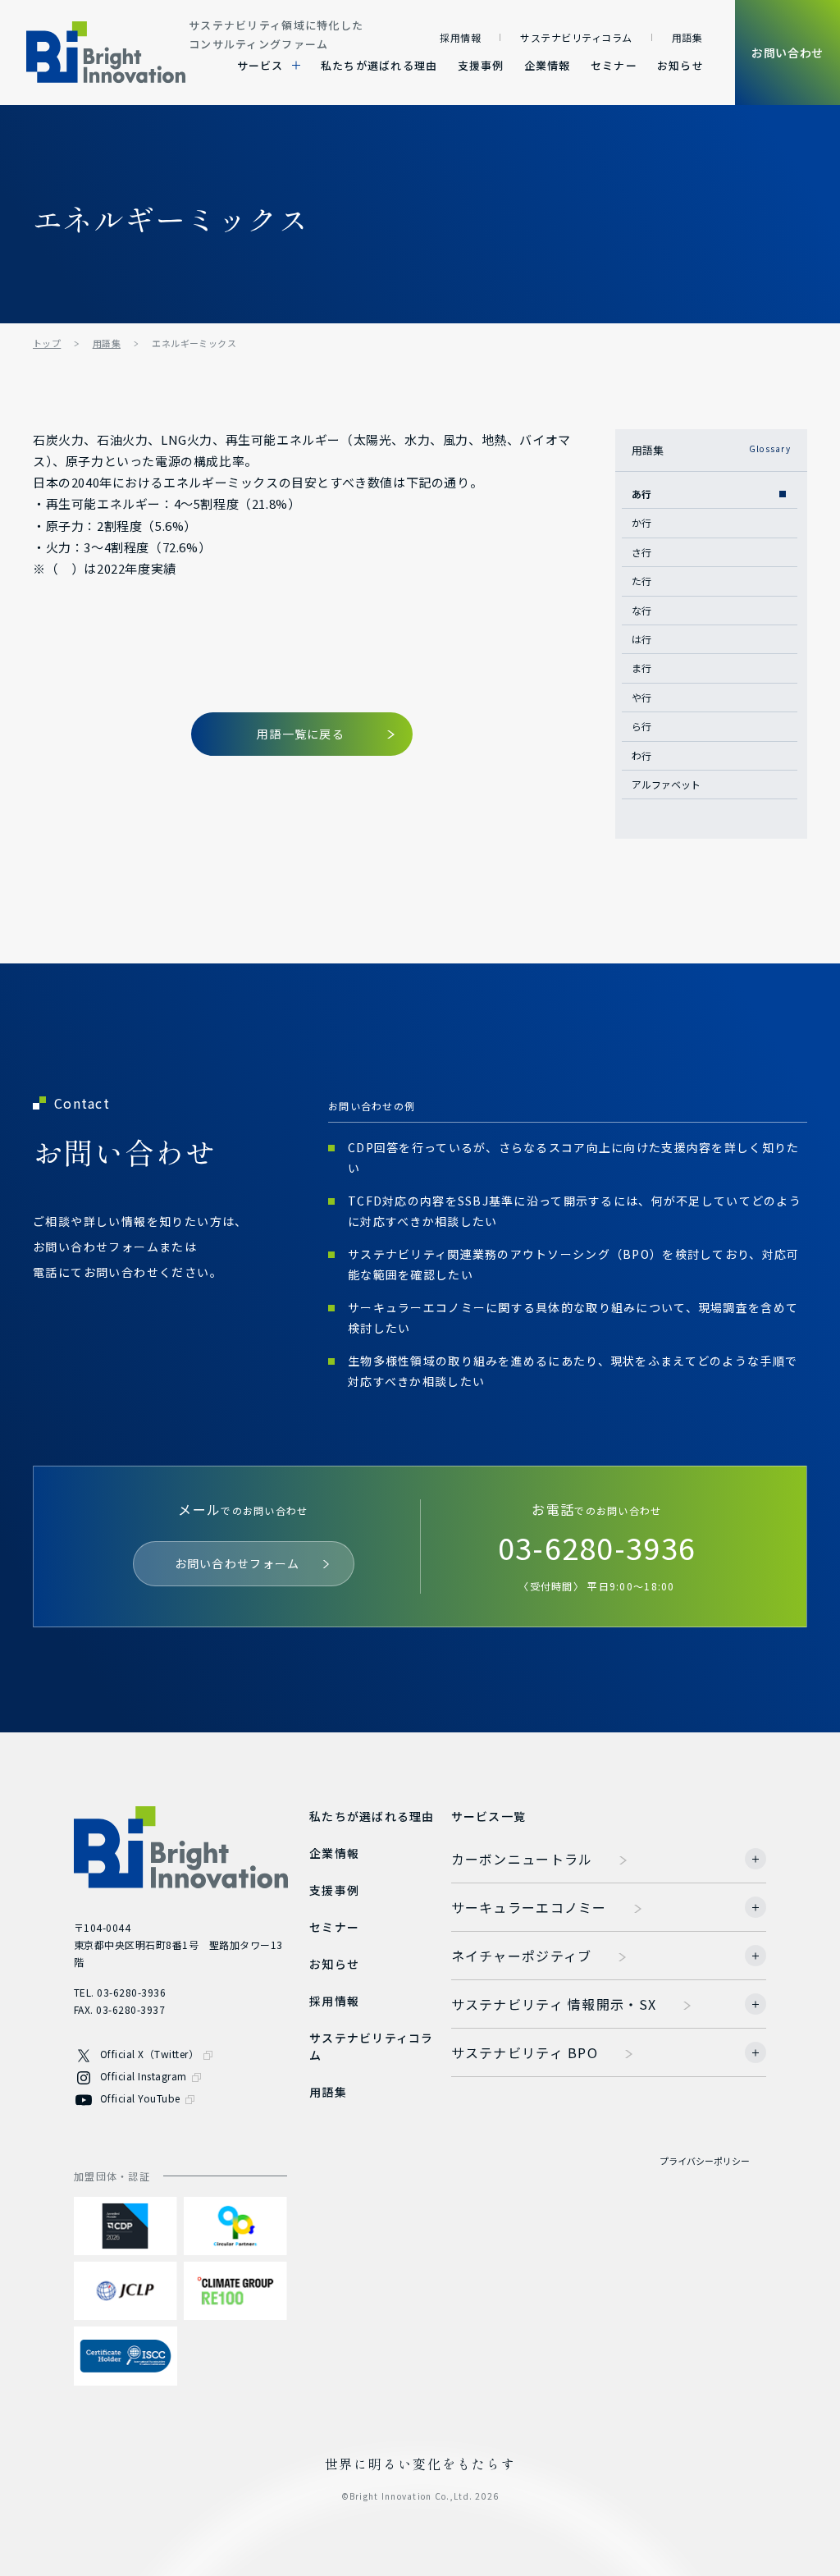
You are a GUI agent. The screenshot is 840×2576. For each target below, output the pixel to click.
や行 (641, 697)
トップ (47, 343)
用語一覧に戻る (301, 734)
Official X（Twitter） (149, 2054)
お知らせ (680, 65)
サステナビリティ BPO (525, 2052)
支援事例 (481, 65)
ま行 (641, 668)
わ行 (641, 755)
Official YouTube (140, 2098)
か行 (641, 522)
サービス (260, 65)
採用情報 (460, 37)
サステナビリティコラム (576, 37)
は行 (641, 639)
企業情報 (548, 65)
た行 (641, 581)
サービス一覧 (489, 1816)
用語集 (687, 37)
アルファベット (666, 784)
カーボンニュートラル (522, 1859)
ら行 (641, 726)
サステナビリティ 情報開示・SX (554, 2004)
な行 (641, 610)
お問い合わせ (787, 53)
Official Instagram (144, 2076)
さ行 (641, 552)
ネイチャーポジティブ (522, 1956)
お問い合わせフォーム (237, 1563)
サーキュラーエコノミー (529, 1907)
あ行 (641, 494)
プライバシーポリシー (705, 2161)
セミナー (614, 65)
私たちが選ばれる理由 (379, 65)
